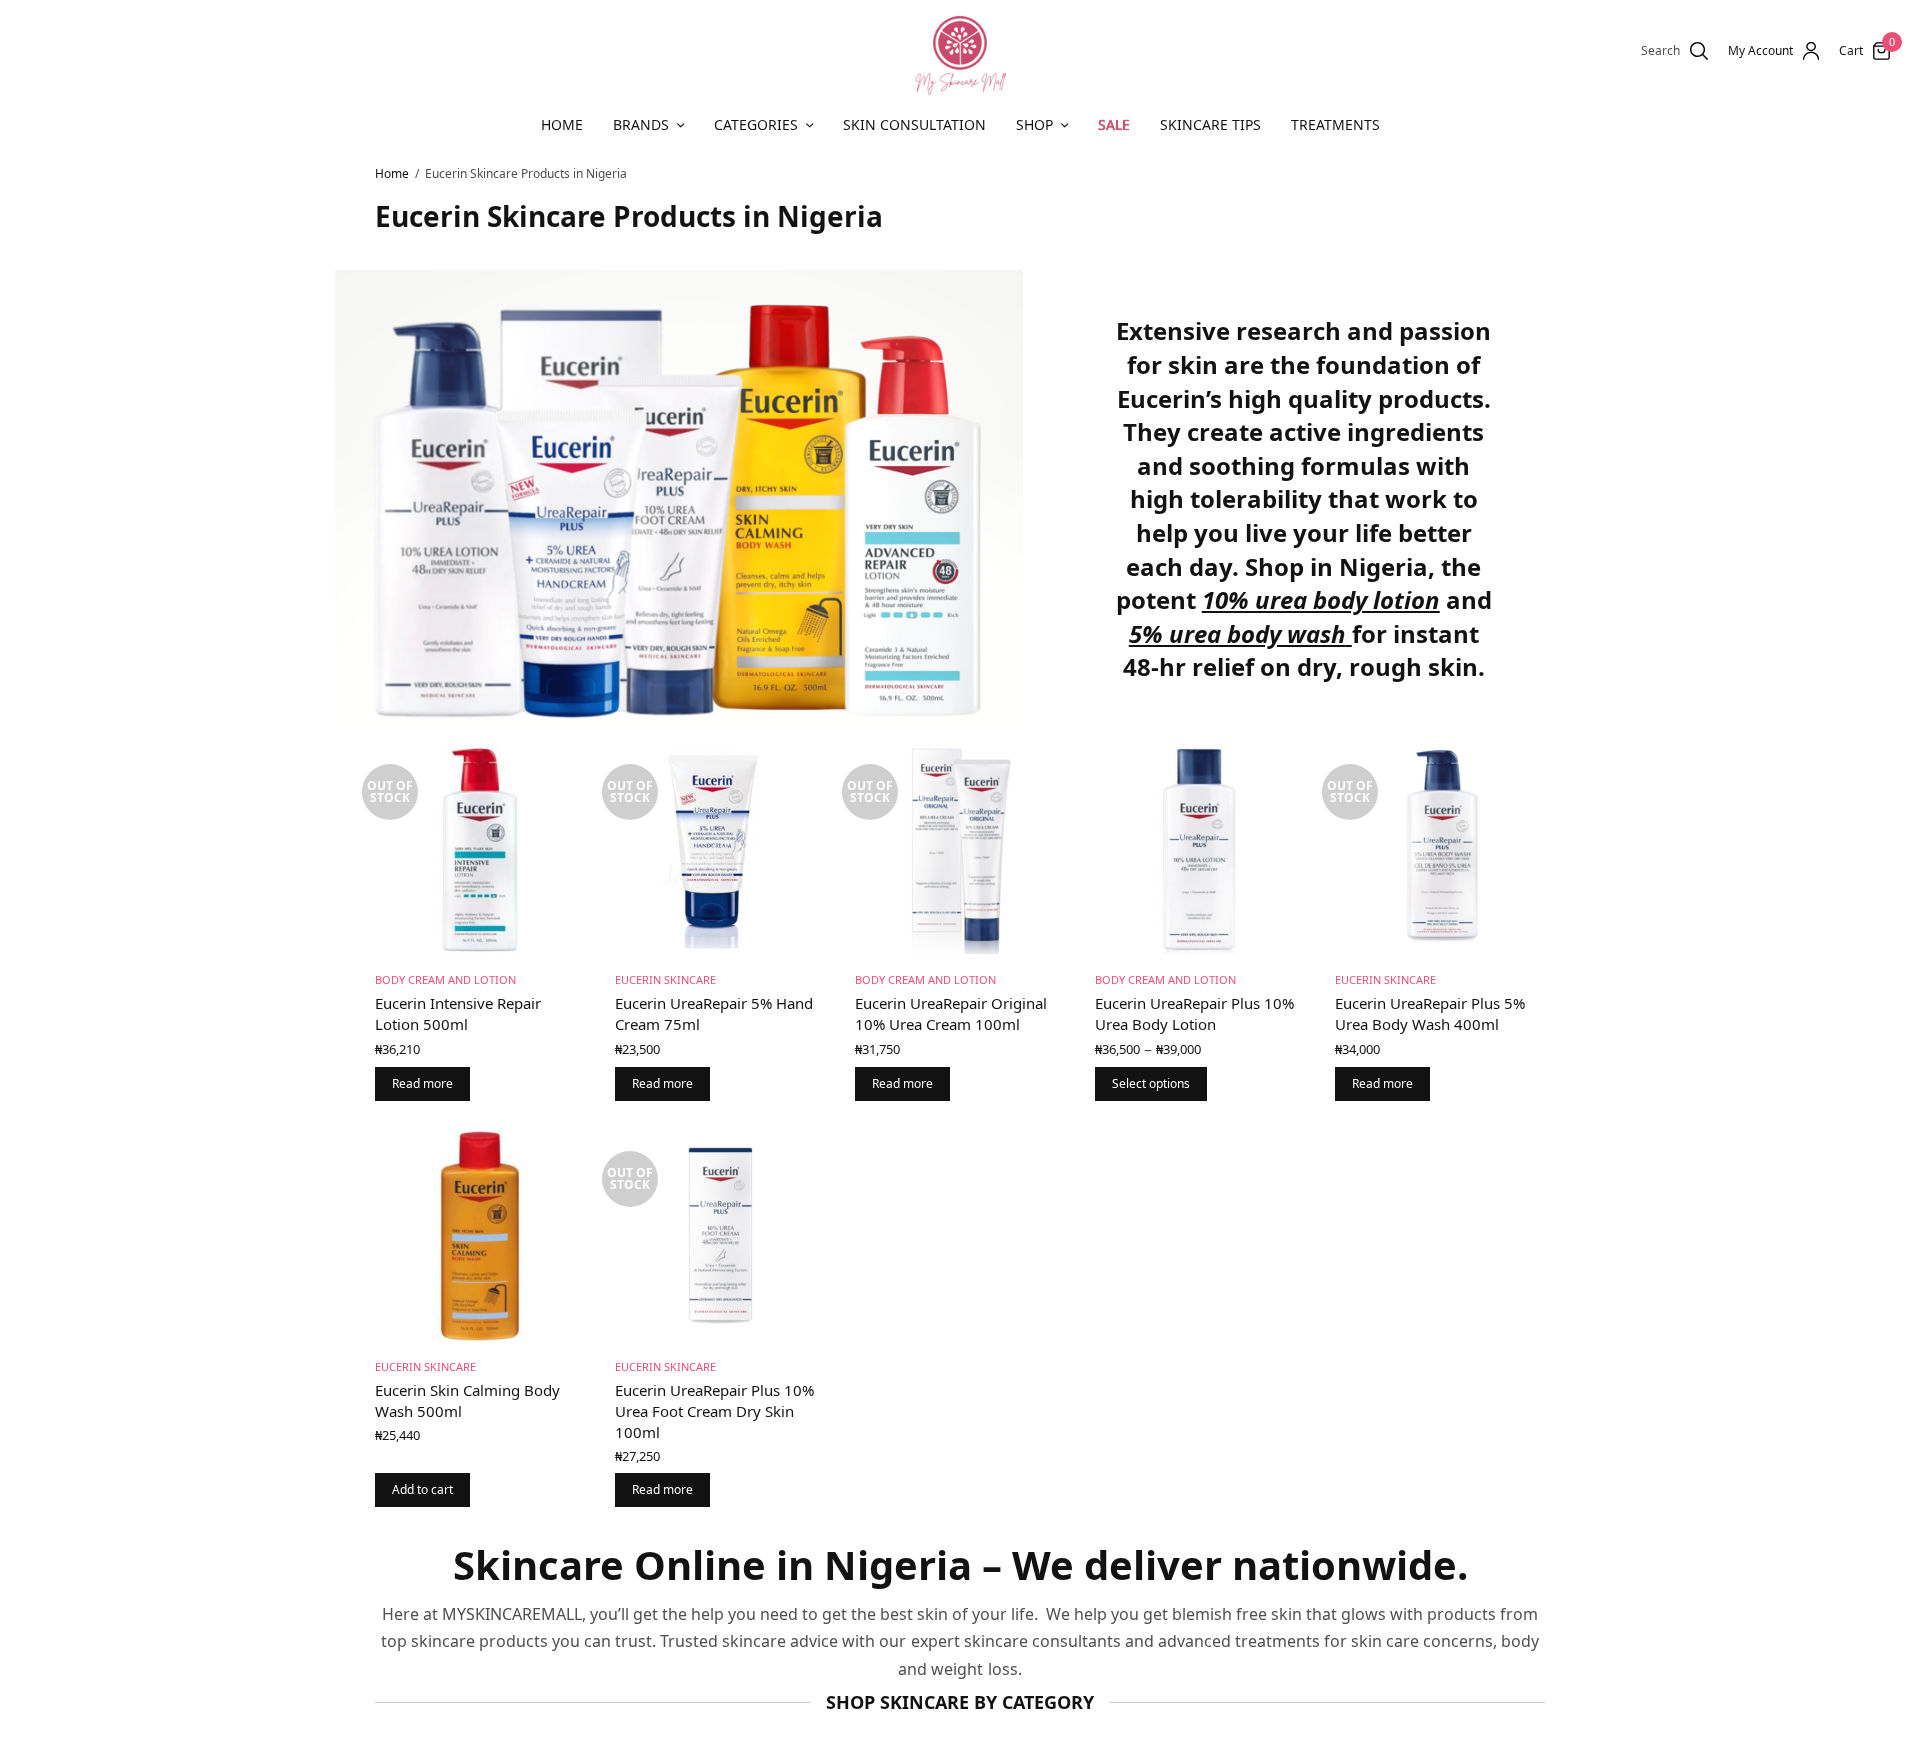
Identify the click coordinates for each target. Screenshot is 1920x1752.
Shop (1034, 124)
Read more (422, 1083)
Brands (641, 124)
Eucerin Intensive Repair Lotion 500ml (458, 1013)
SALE (1114, 124)
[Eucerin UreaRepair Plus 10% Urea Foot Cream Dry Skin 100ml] (720, 1236)
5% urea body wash (1237, 633)
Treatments (1335, 124)
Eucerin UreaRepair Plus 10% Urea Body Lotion (1194, 1013)
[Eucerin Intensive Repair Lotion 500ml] (480, 849)
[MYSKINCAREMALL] (960, 51)
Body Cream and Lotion (445, 979)
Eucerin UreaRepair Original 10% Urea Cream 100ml (951, 1013)
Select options (1151, 1083)
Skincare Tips (1210, 124)
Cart (1851, 51)
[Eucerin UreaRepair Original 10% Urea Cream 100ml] (960, 849)
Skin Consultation (914, 124)
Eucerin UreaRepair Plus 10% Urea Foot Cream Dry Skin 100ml (714, 1411)
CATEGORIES (756, 124)
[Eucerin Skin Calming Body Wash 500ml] (480, 1236)
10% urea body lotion (1321, 599)
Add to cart (422, 1489)
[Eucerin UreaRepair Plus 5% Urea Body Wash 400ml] (1440, 849)
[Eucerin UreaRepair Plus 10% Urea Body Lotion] (1200, 849)
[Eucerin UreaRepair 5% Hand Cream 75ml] (720, 849)
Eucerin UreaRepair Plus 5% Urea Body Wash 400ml (1430, 1013)
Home (562, 124)
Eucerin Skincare (665, 979)
